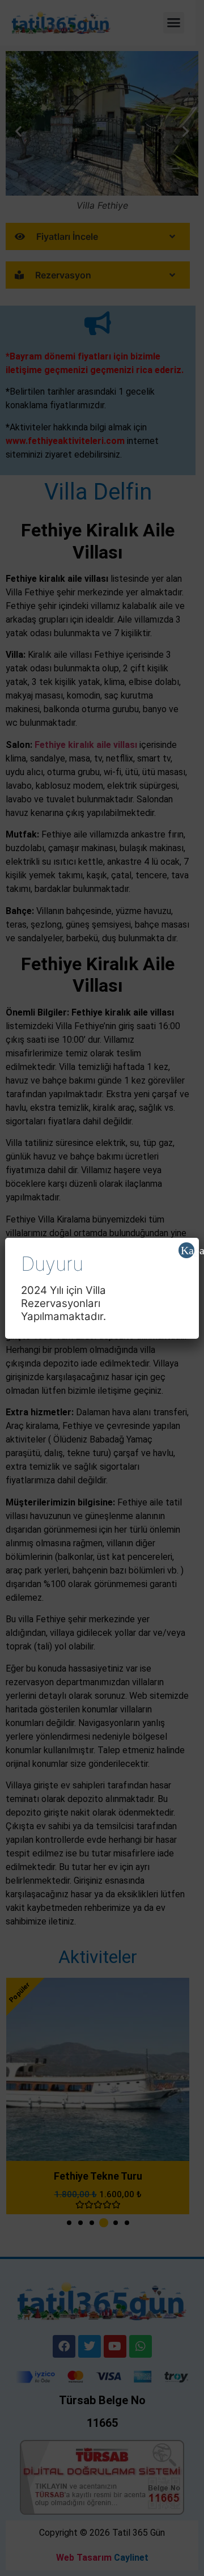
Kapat (188, 1250)
